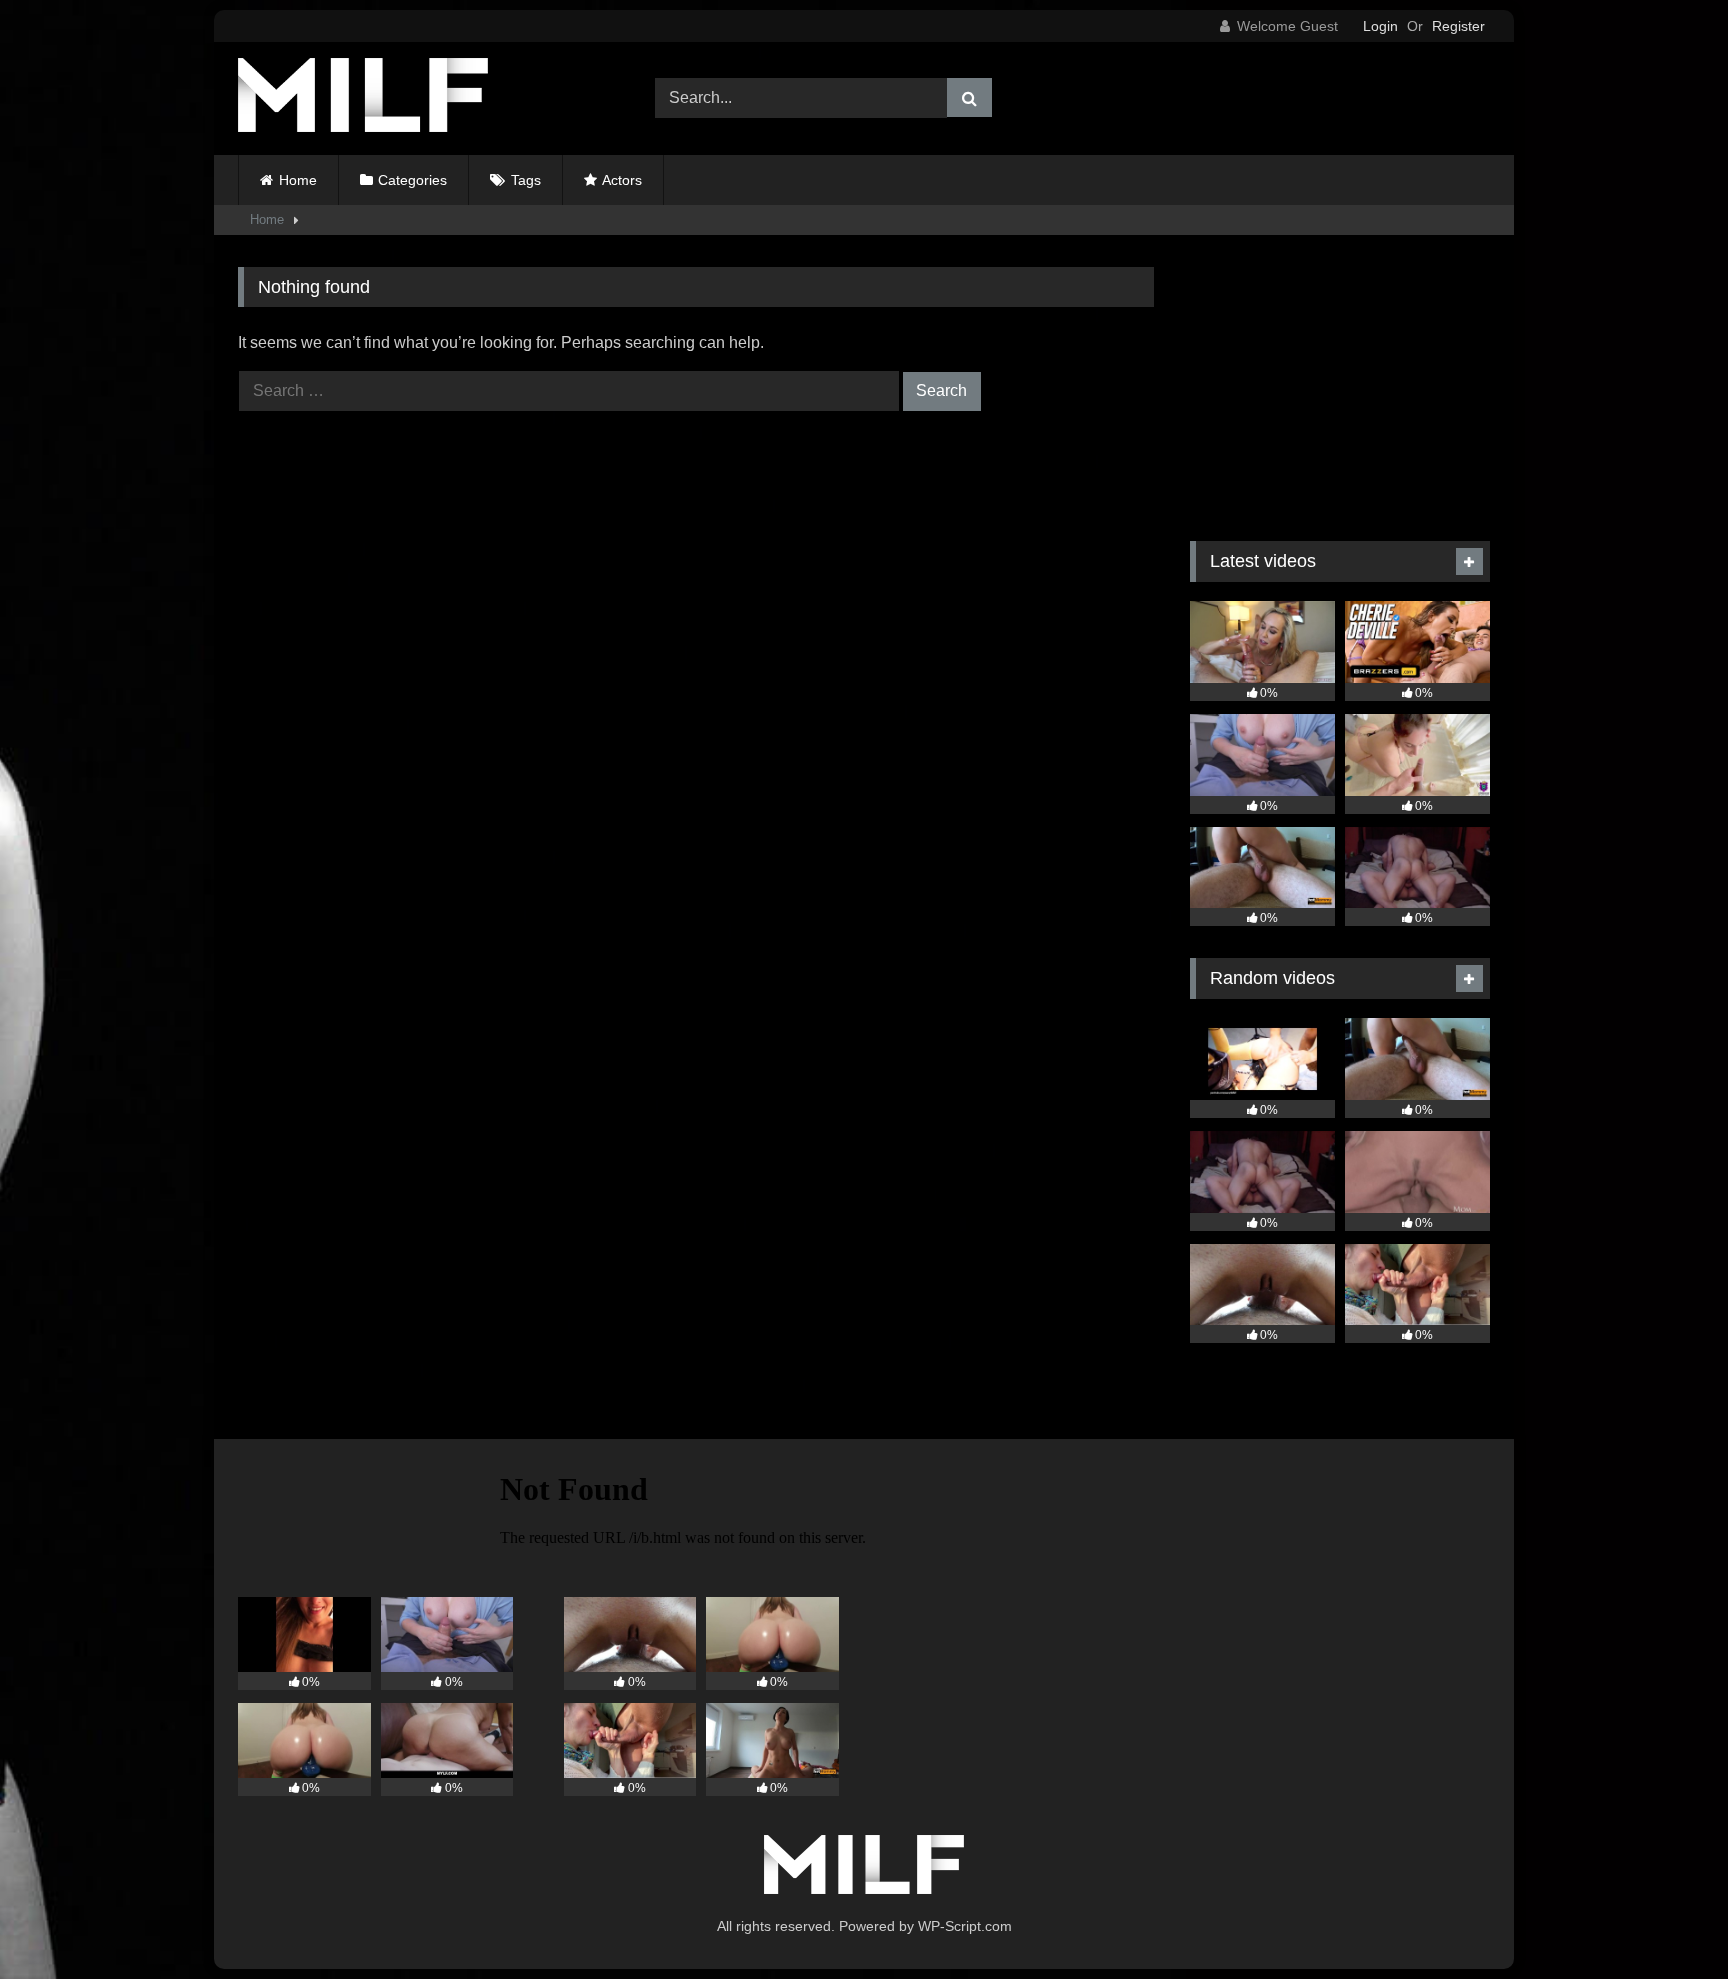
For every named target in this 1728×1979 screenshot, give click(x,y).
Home (298, 180)
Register (1458, 26)
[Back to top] (1666, 1919)
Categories (412, 180)
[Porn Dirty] (363, 98)
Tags (526, 180)
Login (1380, 26)
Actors (622, 180)
